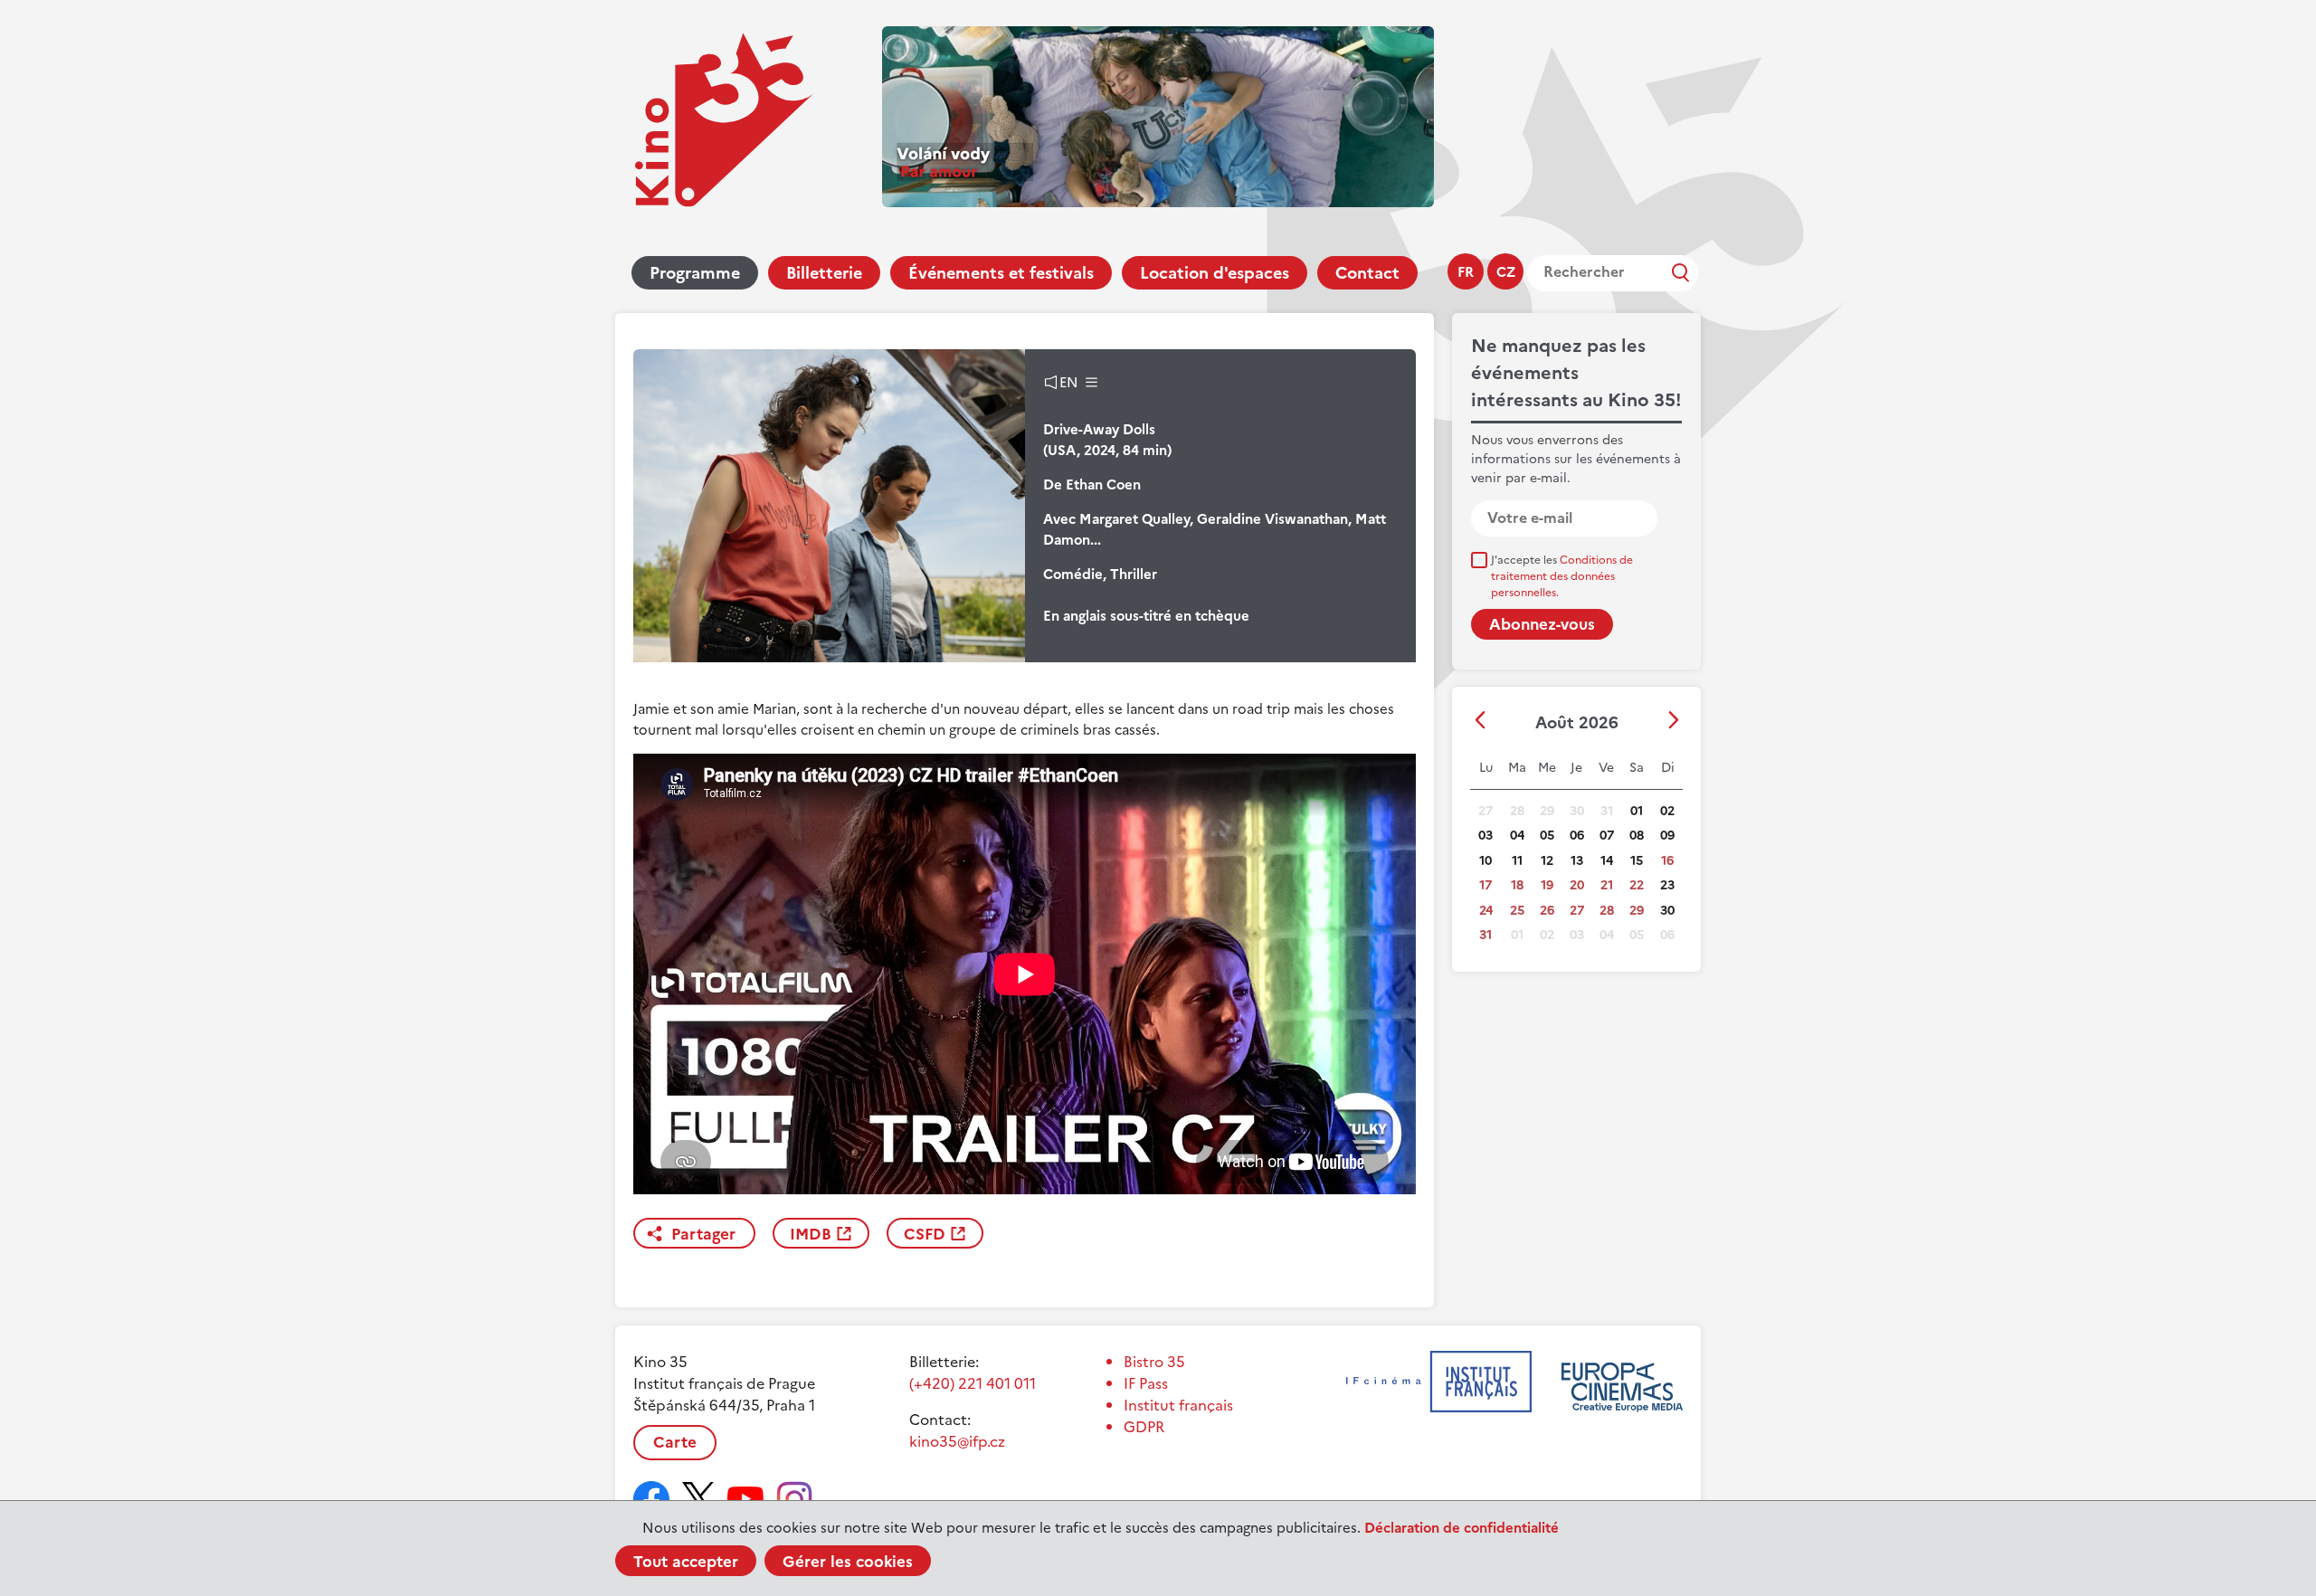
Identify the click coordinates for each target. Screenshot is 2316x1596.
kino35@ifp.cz (957, 1441)
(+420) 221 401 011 (973, 1383)
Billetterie (824, 273)
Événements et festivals (1001, 273)
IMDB (811, 1234)
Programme (695, 273)
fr (1466, 272)
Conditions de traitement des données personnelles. (1562, 576)
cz (1506, 272)
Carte (675, 1442)
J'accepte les (1562, 576)
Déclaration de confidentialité (1462, 1528)
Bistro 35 (1154, 1362)
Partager (703, 1234)
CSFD (925, 1234)
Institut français (1178, 1405)
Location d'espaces (1215, 273)
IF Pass (1146, 1383)
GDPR (1144, 1427)
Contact (1367, 273)
